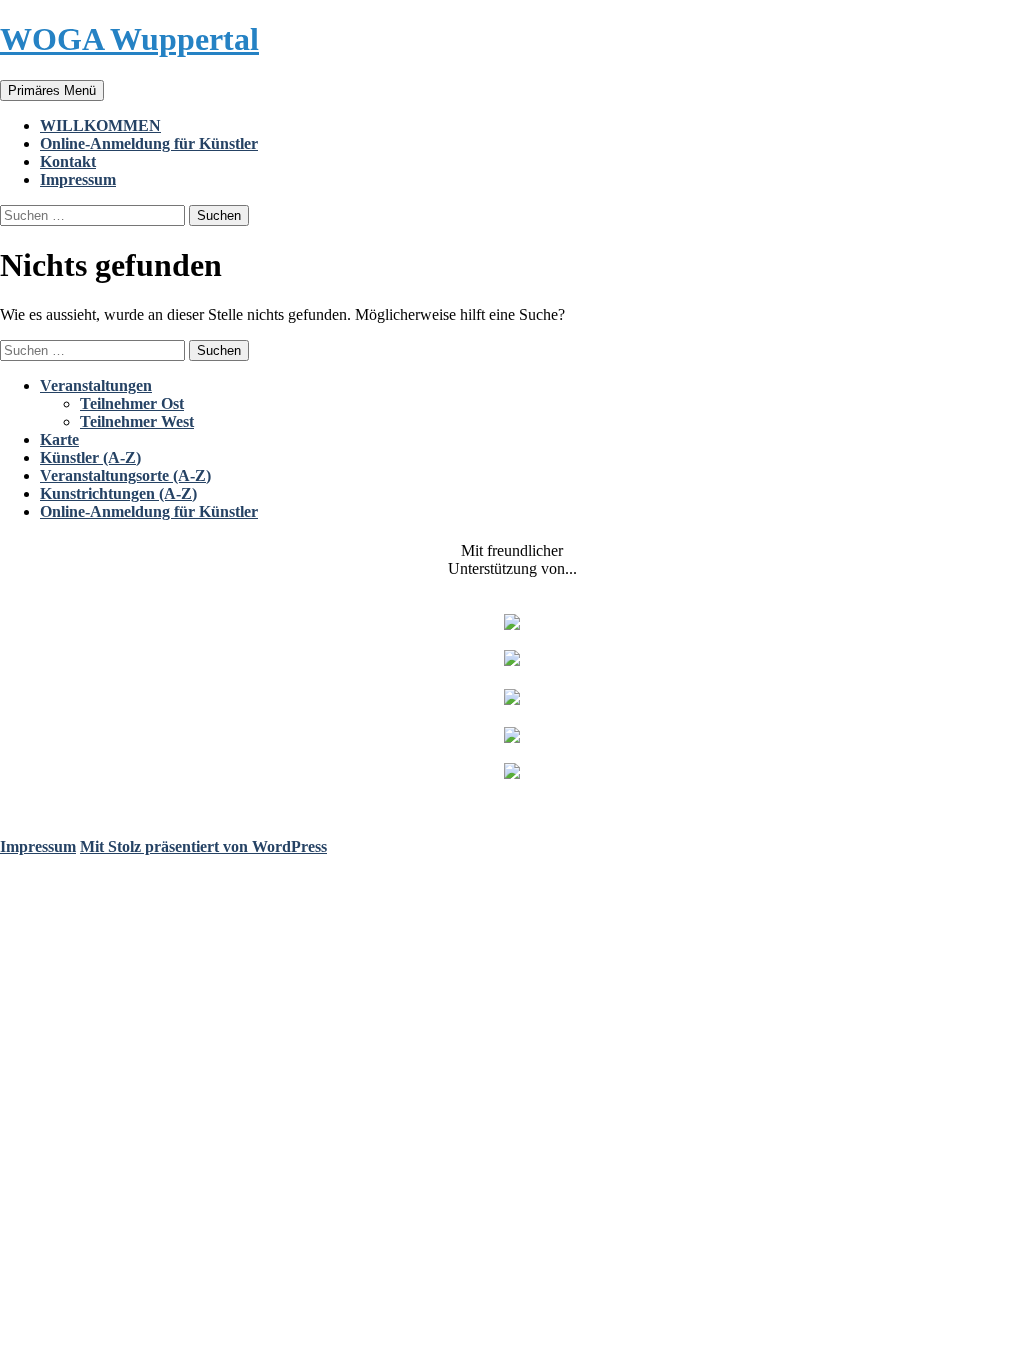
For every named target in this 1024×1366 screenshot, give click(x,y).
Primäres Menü (52, 90)
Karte (59, 439)
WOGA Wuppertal (129, 39)
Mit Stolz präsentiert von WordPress (203, 846)
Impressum (78, 179)
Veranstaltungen (96, 385)
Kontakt (68, 161)
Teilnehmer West (137, 421)
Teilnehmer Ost (132, 403)
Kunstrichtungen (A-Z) (118, 493)
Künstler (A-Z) (90, 457)
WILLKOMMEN (100, 125)
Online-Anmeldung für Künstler (149, 143)
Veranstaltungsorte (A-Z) (125, 475)
